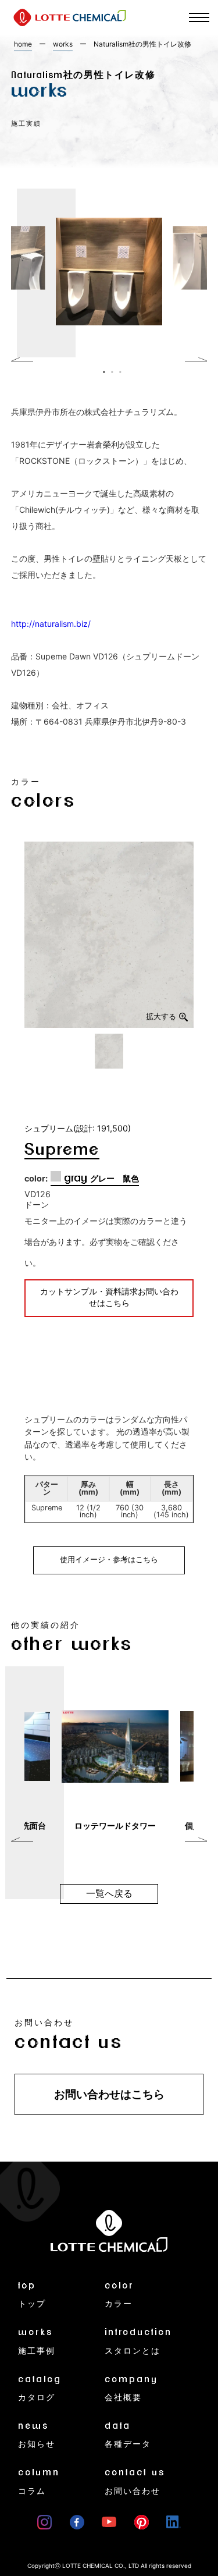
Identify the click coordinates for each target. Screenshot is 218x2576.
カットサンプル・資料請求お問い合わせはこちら (109, 1298)
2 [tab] (109, 369)
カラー (119, 2295)
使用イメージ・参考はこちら (109, 1560)
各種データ (128, 2435)
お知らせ (37, 2435)
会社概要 (131, 2388)
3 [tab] (117, 369)
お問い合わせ (135, 2481)
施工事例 (37, 2341)
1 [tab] (101, 369)
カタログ (40, 2388)
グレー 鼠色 (101, 1179)
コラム (39, 2481)
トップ (32, 2295)
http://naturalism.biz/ (51, 624)
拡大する (161, 1016)
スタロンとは (138, 2341)
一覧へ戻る (109, 1894)
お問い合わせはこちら (109, 2094)
